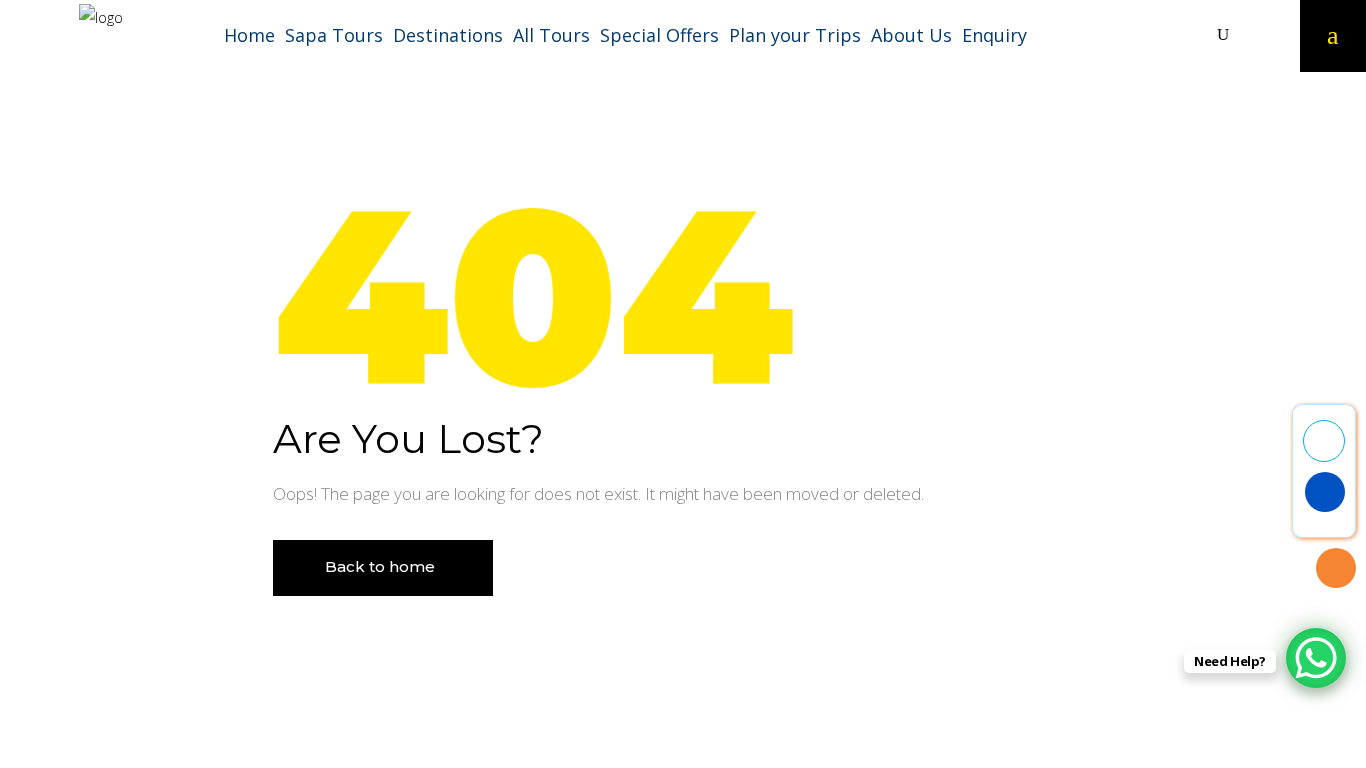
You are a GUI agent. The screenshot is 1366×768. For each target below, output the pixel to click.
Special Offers (659, 35)
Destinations (448, 35)
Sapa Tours (334, 35)
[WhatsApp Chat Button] (1316, 658)
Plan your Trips (795, 35)
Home (249, 35)
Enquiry (994, 35)
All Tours (551, 35)
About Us (911, 35)
